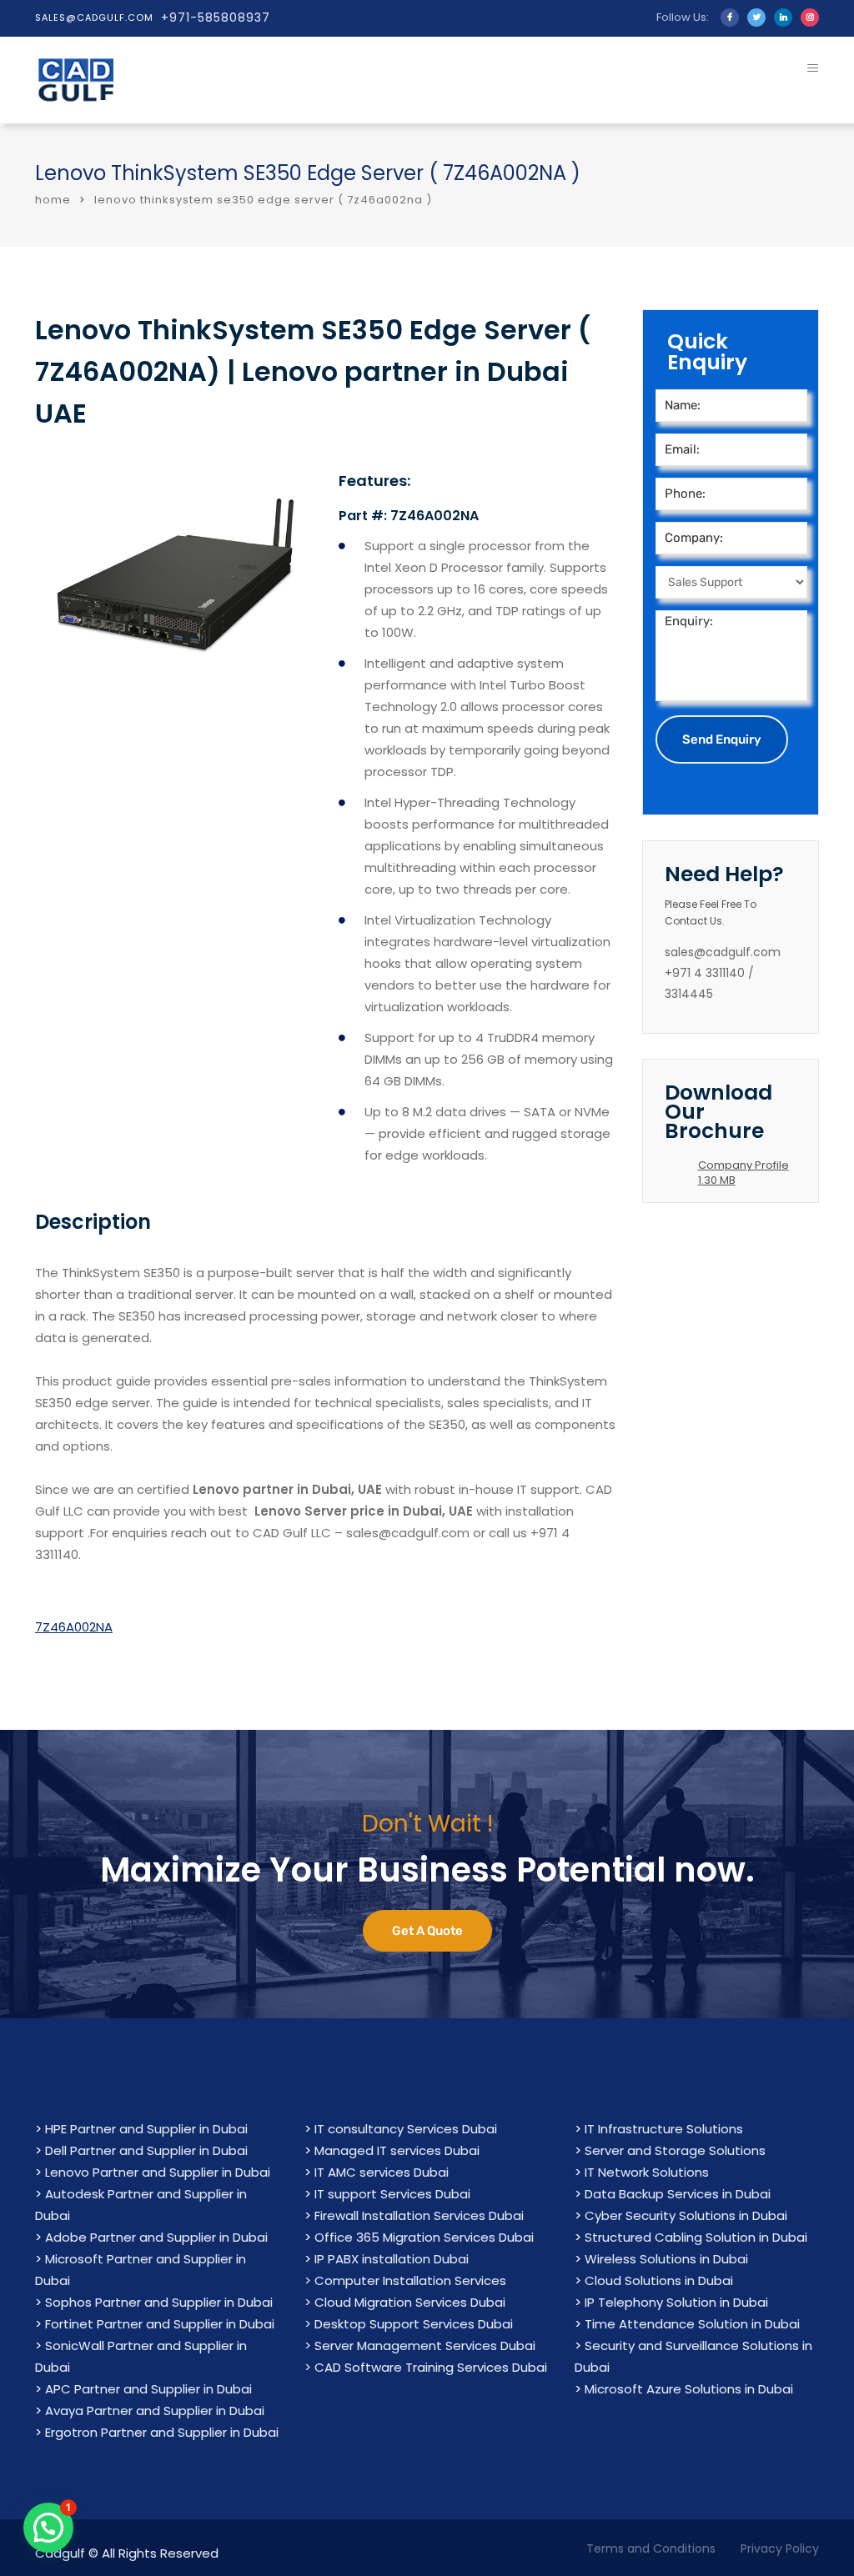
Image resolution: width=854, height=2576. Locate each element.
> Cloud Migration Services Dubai (405, 2302)
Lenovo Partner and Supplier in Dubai (158, 2172)
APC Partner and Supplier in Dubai (148, 2389)
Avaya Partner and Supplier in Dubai (155, 2411)
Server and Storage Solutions (675, 2150)
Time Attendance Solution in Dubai (692, 2324)
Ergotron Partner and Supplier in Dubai (162, 2432)
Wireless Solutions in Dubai (666, 2259)
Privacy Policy (780, 2548)
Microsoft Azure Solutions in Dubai (689, 2389)
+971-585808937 (216, 18)
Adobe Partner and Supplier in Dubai (156, 2237)
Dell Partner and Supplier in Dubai (146, 2150)
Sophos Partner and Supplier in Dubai (159, 2302)
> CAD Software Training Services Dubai (426, 2367)
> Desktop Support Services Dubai (409, 2324)
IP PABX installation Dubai (392, 2259)
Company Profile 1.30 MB (743, 1173)
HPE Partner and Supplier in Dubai (146, 2129)
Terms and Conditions (651, 2548)
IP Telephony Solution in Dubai (676, 2302)
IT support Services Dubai (392, 2194)
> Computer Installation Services (405, 2280)
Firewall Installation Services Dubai (419, 2215)
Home (53, 200)
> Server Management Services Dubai (420, 2345)
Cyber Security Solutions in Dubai (686, 2215)
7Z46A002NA (74, 1627)
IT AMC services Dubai (382, 2172)
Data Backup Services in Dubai (678, 2194)
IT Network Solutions (647, 2172)
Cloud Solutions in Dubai (659, 2280)
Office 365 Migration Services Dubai (424, 2237)
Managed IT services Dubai (397, 2150)
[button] (48, 2528)
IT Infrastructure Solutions (664, 2129)
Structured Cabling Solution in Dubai (696, 2237)
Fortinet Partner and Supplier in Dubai (160, 2324)
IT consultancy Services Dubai (406, 2129)
